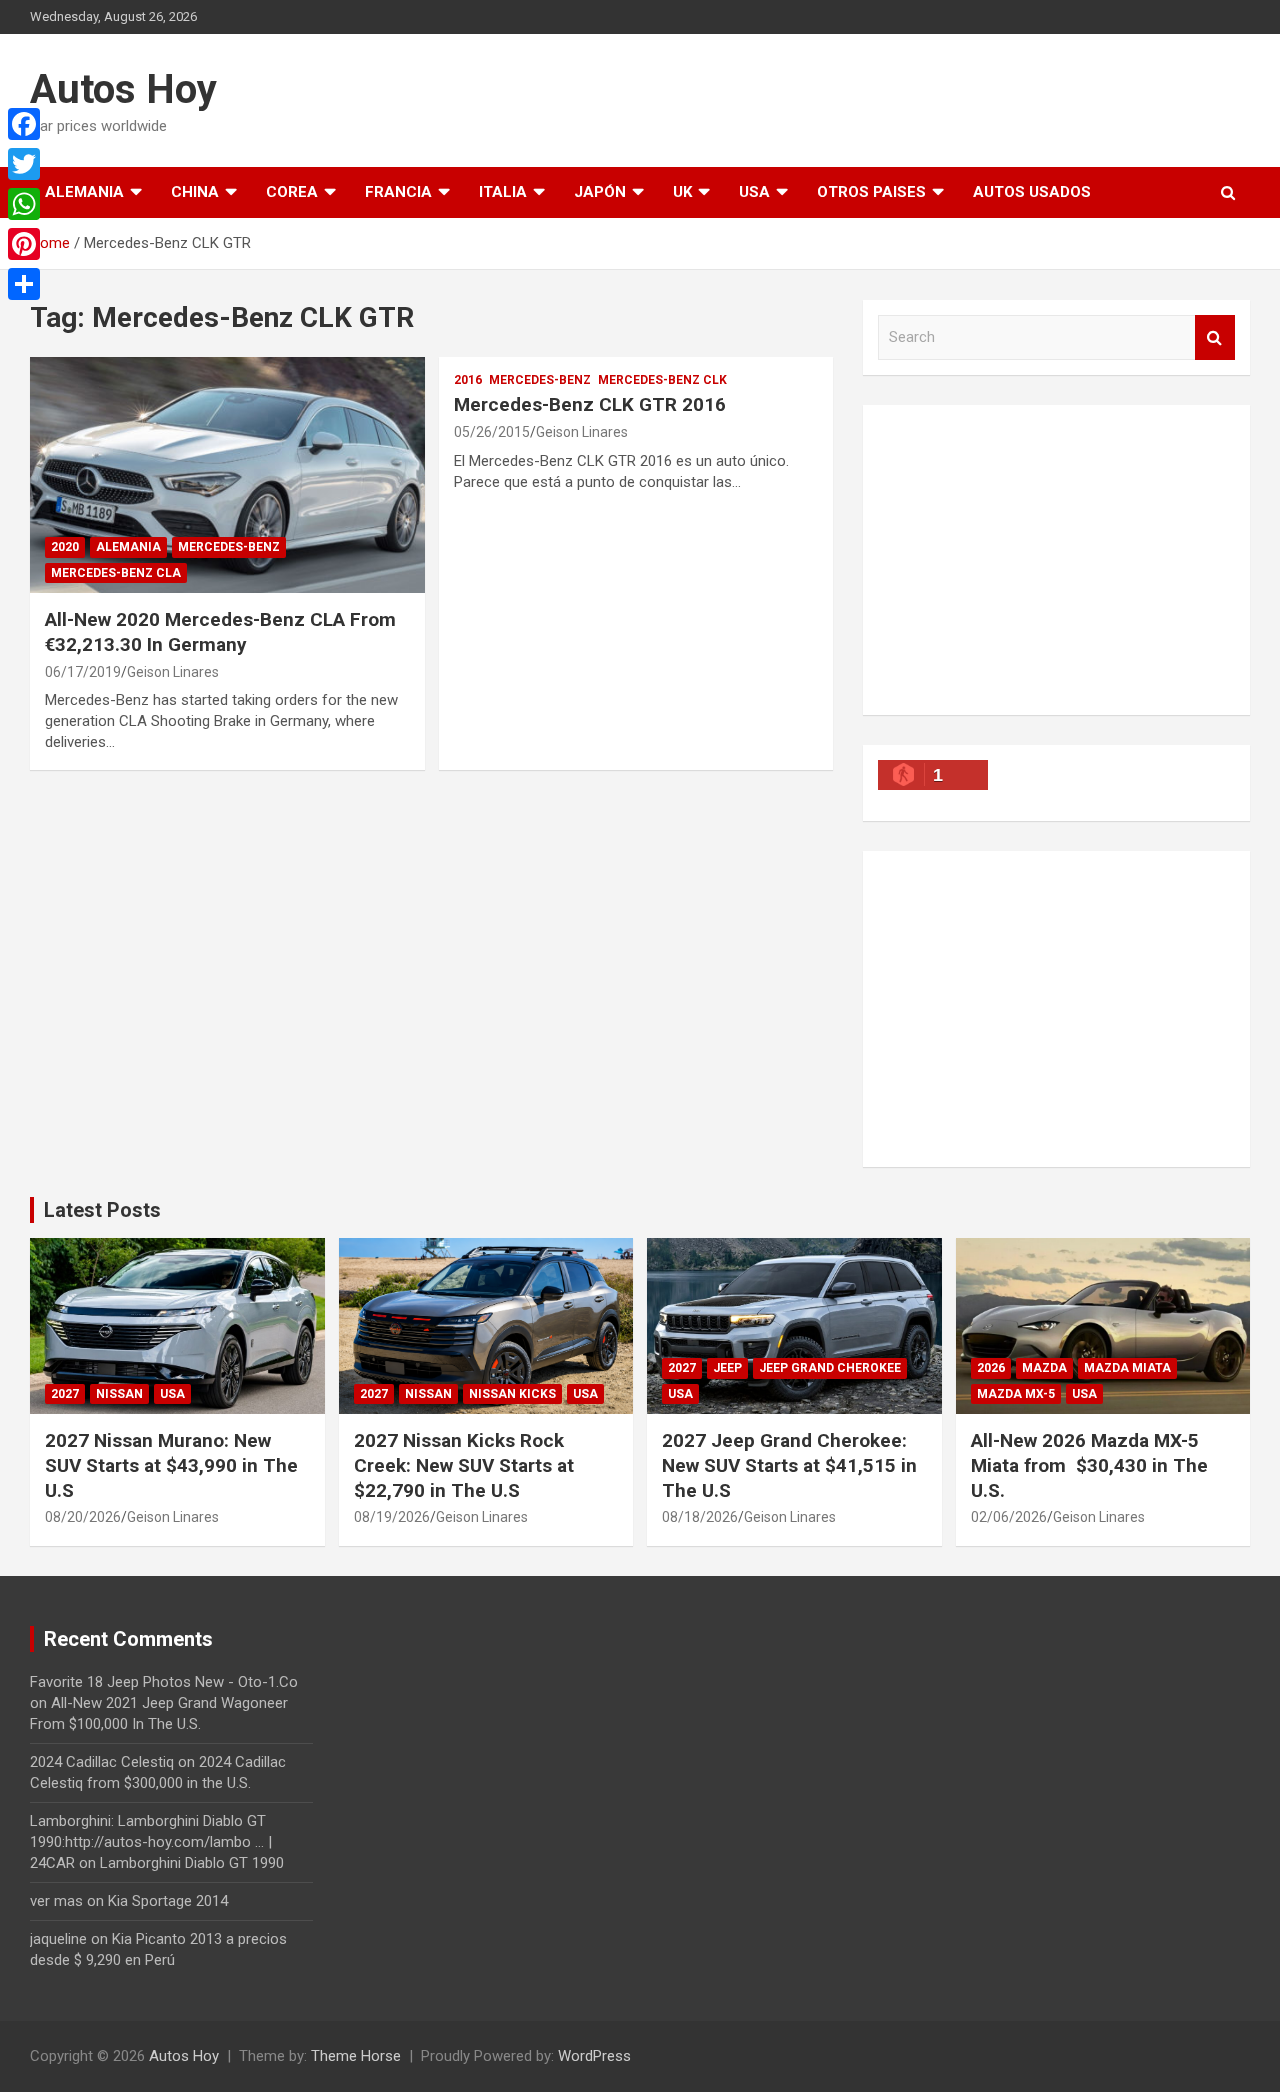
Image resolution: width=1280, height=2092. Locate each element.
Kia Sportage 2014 (168, 1901)
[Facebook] (24, 124)
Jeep (727, 1368)
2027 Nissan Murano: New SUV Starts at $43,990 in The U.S (171, 1465)
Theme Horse (356, 2056)
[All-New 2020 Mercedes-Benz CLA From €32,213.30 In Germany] (227, 475)
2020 (65, 547)
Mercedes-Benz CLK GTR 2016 (590, 404)
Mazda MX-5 (1016, 1394)
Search (1215, 337)
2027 (65, 1394)
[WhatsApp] (24, 204)
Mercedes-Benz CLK (662, 380)
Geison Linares (173, 672)
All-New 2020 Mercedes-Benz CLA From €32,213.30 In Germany (220, 632)
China (195, 192)
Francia (398, 192)
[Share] (24, 284)
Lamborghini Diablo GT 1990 (192, 1863)
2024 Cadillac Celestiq (102, 1762)
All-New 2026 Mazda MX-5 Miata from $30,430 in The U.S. (1089, 1465)
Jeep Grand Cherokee (830, 1368)
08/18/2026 (700, 1517)
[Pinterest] (24, 244)
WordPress (594, 2056)
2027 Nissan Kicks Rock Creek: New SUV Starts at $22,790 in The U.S (464, 1465)
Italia (503, 192)
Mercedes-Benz (229, 547)
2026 (991, 1368)
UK (682, 192)
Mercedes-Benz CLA (116, 573)
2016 (468, 380)
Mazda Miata (1127, 1368)
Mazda (1044, 1368)
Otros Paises (871, 192)
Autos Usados (1032, 192)
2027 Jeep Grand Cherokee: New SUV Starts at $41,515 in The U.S (789, 1465)
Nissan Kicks (512, 1394)
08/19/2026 (392, 1517)
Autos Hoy (123, 89)
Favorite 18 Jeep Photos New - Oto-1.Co (164, 1682)
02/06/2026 (1009, 1517)
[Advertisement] (1056, 560)
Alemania (84, 192)
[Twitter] (24, 164)
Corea (292, 192)
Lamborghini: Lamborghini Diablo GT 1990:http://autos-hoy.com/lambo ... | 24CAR (151, 1842)
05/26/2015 (492, 432)
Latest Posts (102, 1210)
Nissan (119, 1394)
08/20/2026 (83, 1517)
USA (754, 192)
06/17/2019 (83, 672)
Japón (600, 192)
